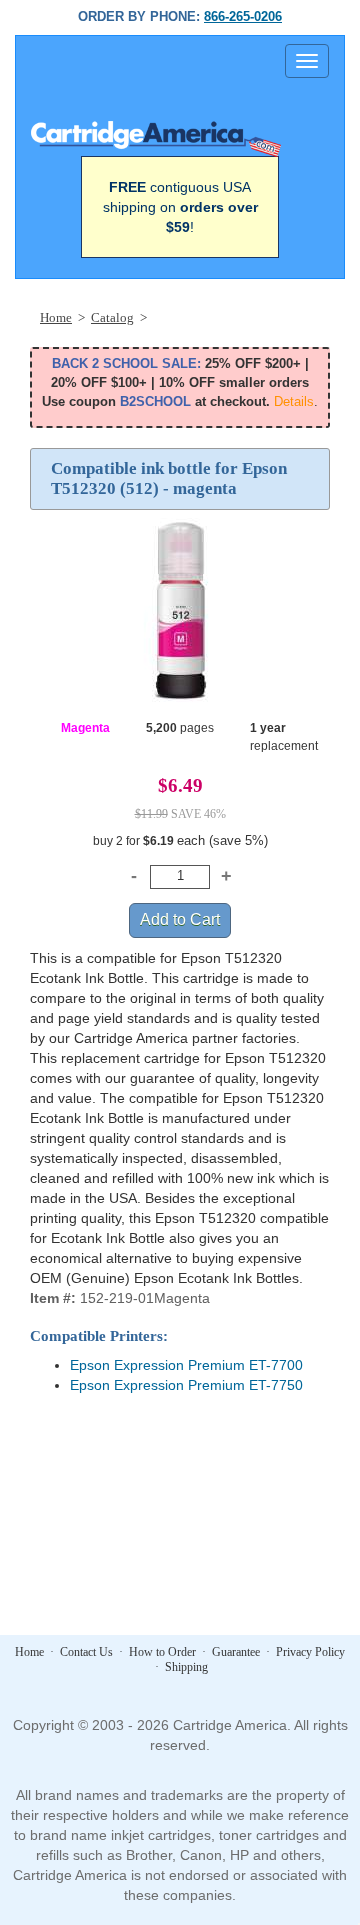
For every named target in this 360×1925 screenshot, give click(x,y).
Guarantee (236, 1652)
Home (29, 1652)
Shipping (186, 1667)
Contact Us (86, 1652)
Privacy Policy (310, 1652)
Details (294, 401)
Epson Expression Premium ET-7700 (186, 1365)
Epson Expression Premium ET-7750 (186, 1385)
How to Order (162, 1652)
